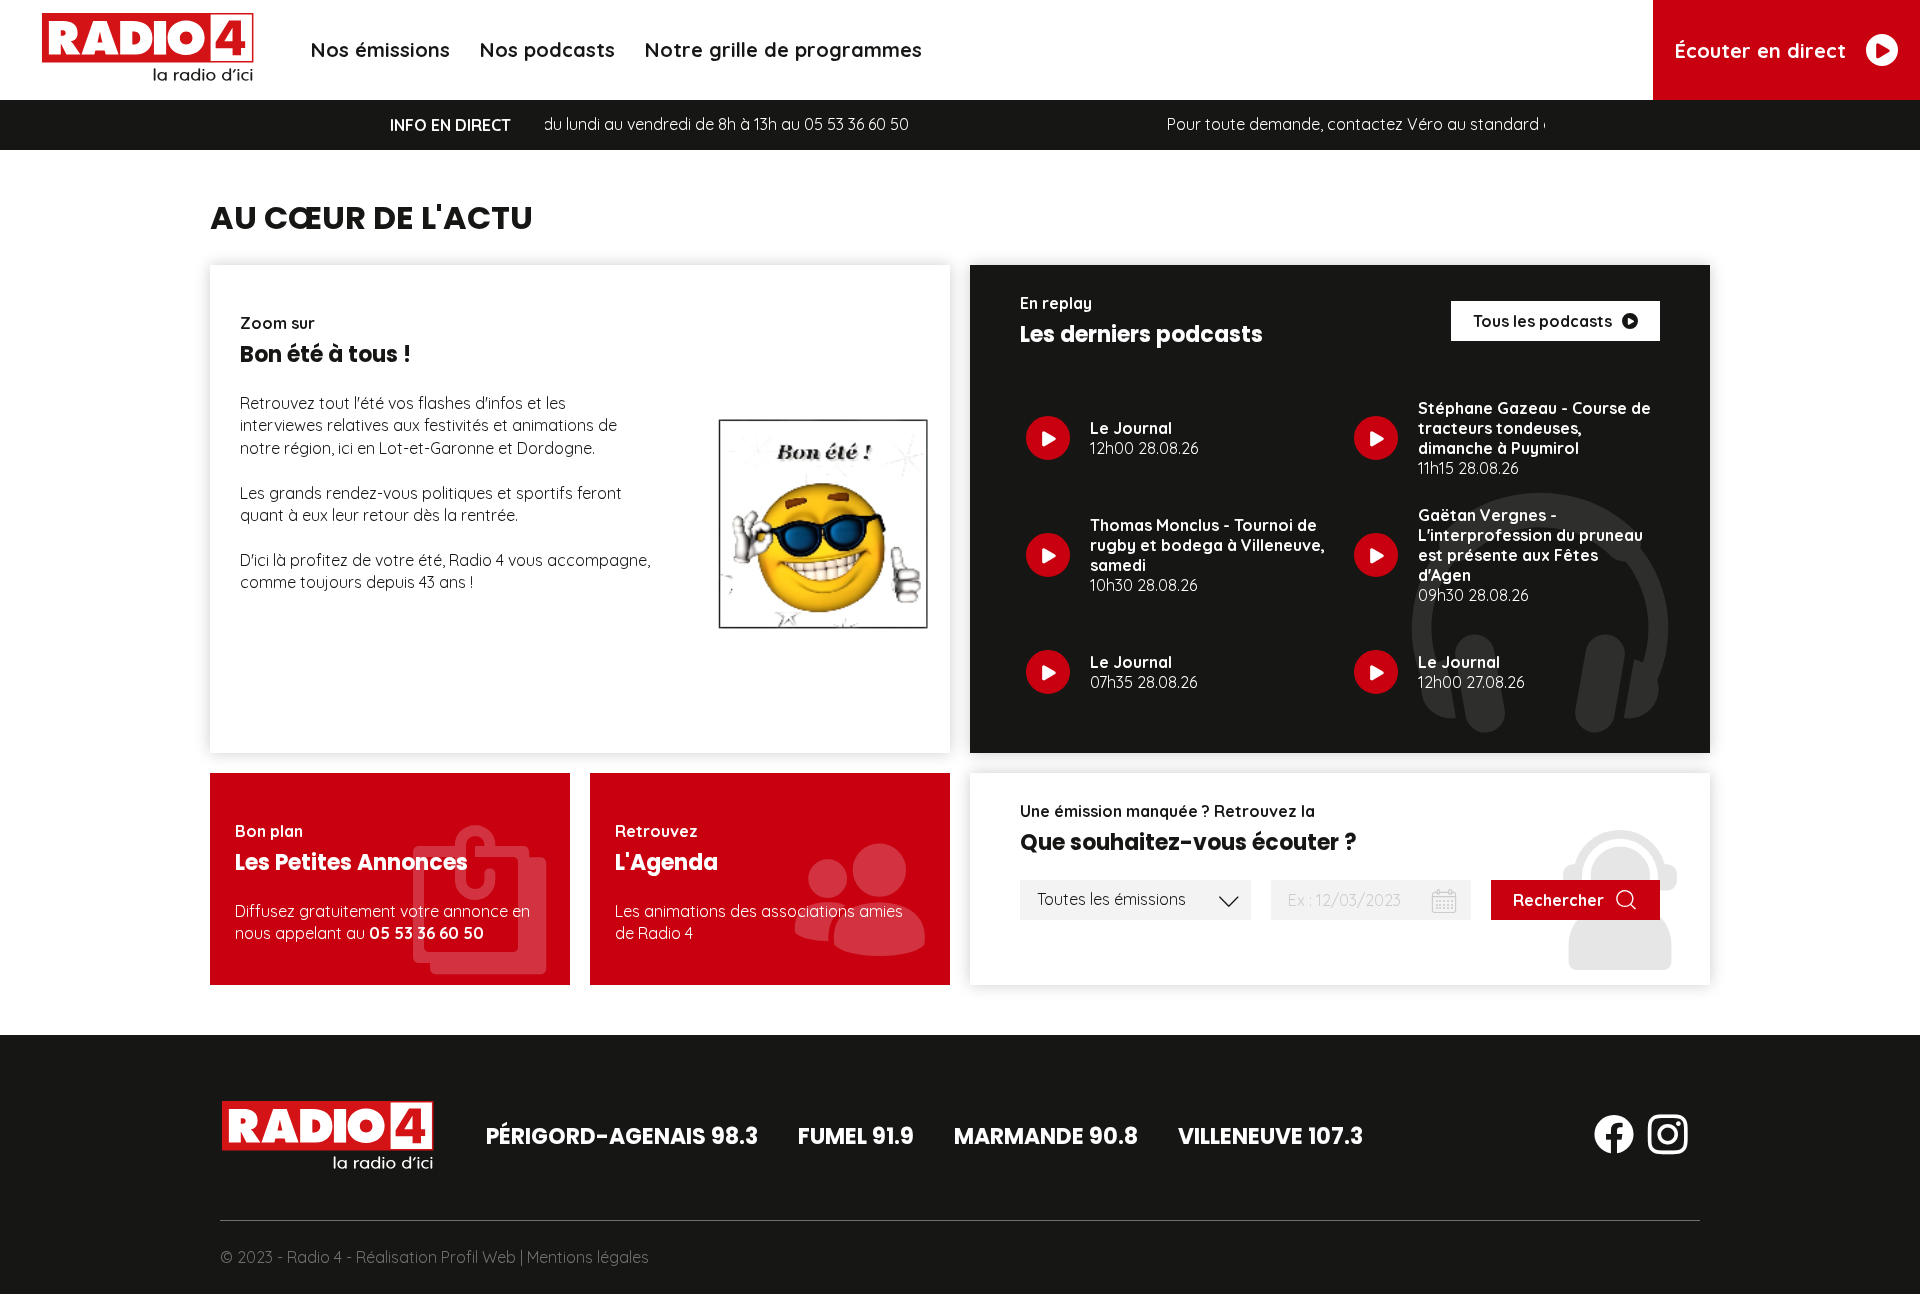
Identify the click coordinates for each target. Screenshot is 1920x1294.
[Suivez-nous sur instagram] (1668, 1138)
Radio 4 (314, 1257)
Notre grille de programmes (783, 49)
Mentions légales (588, 1257)
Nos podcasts (547, 49)
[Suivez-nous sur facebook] (1614, 1138)
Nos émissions (380, 49)
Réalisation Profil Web (436, 1257)
